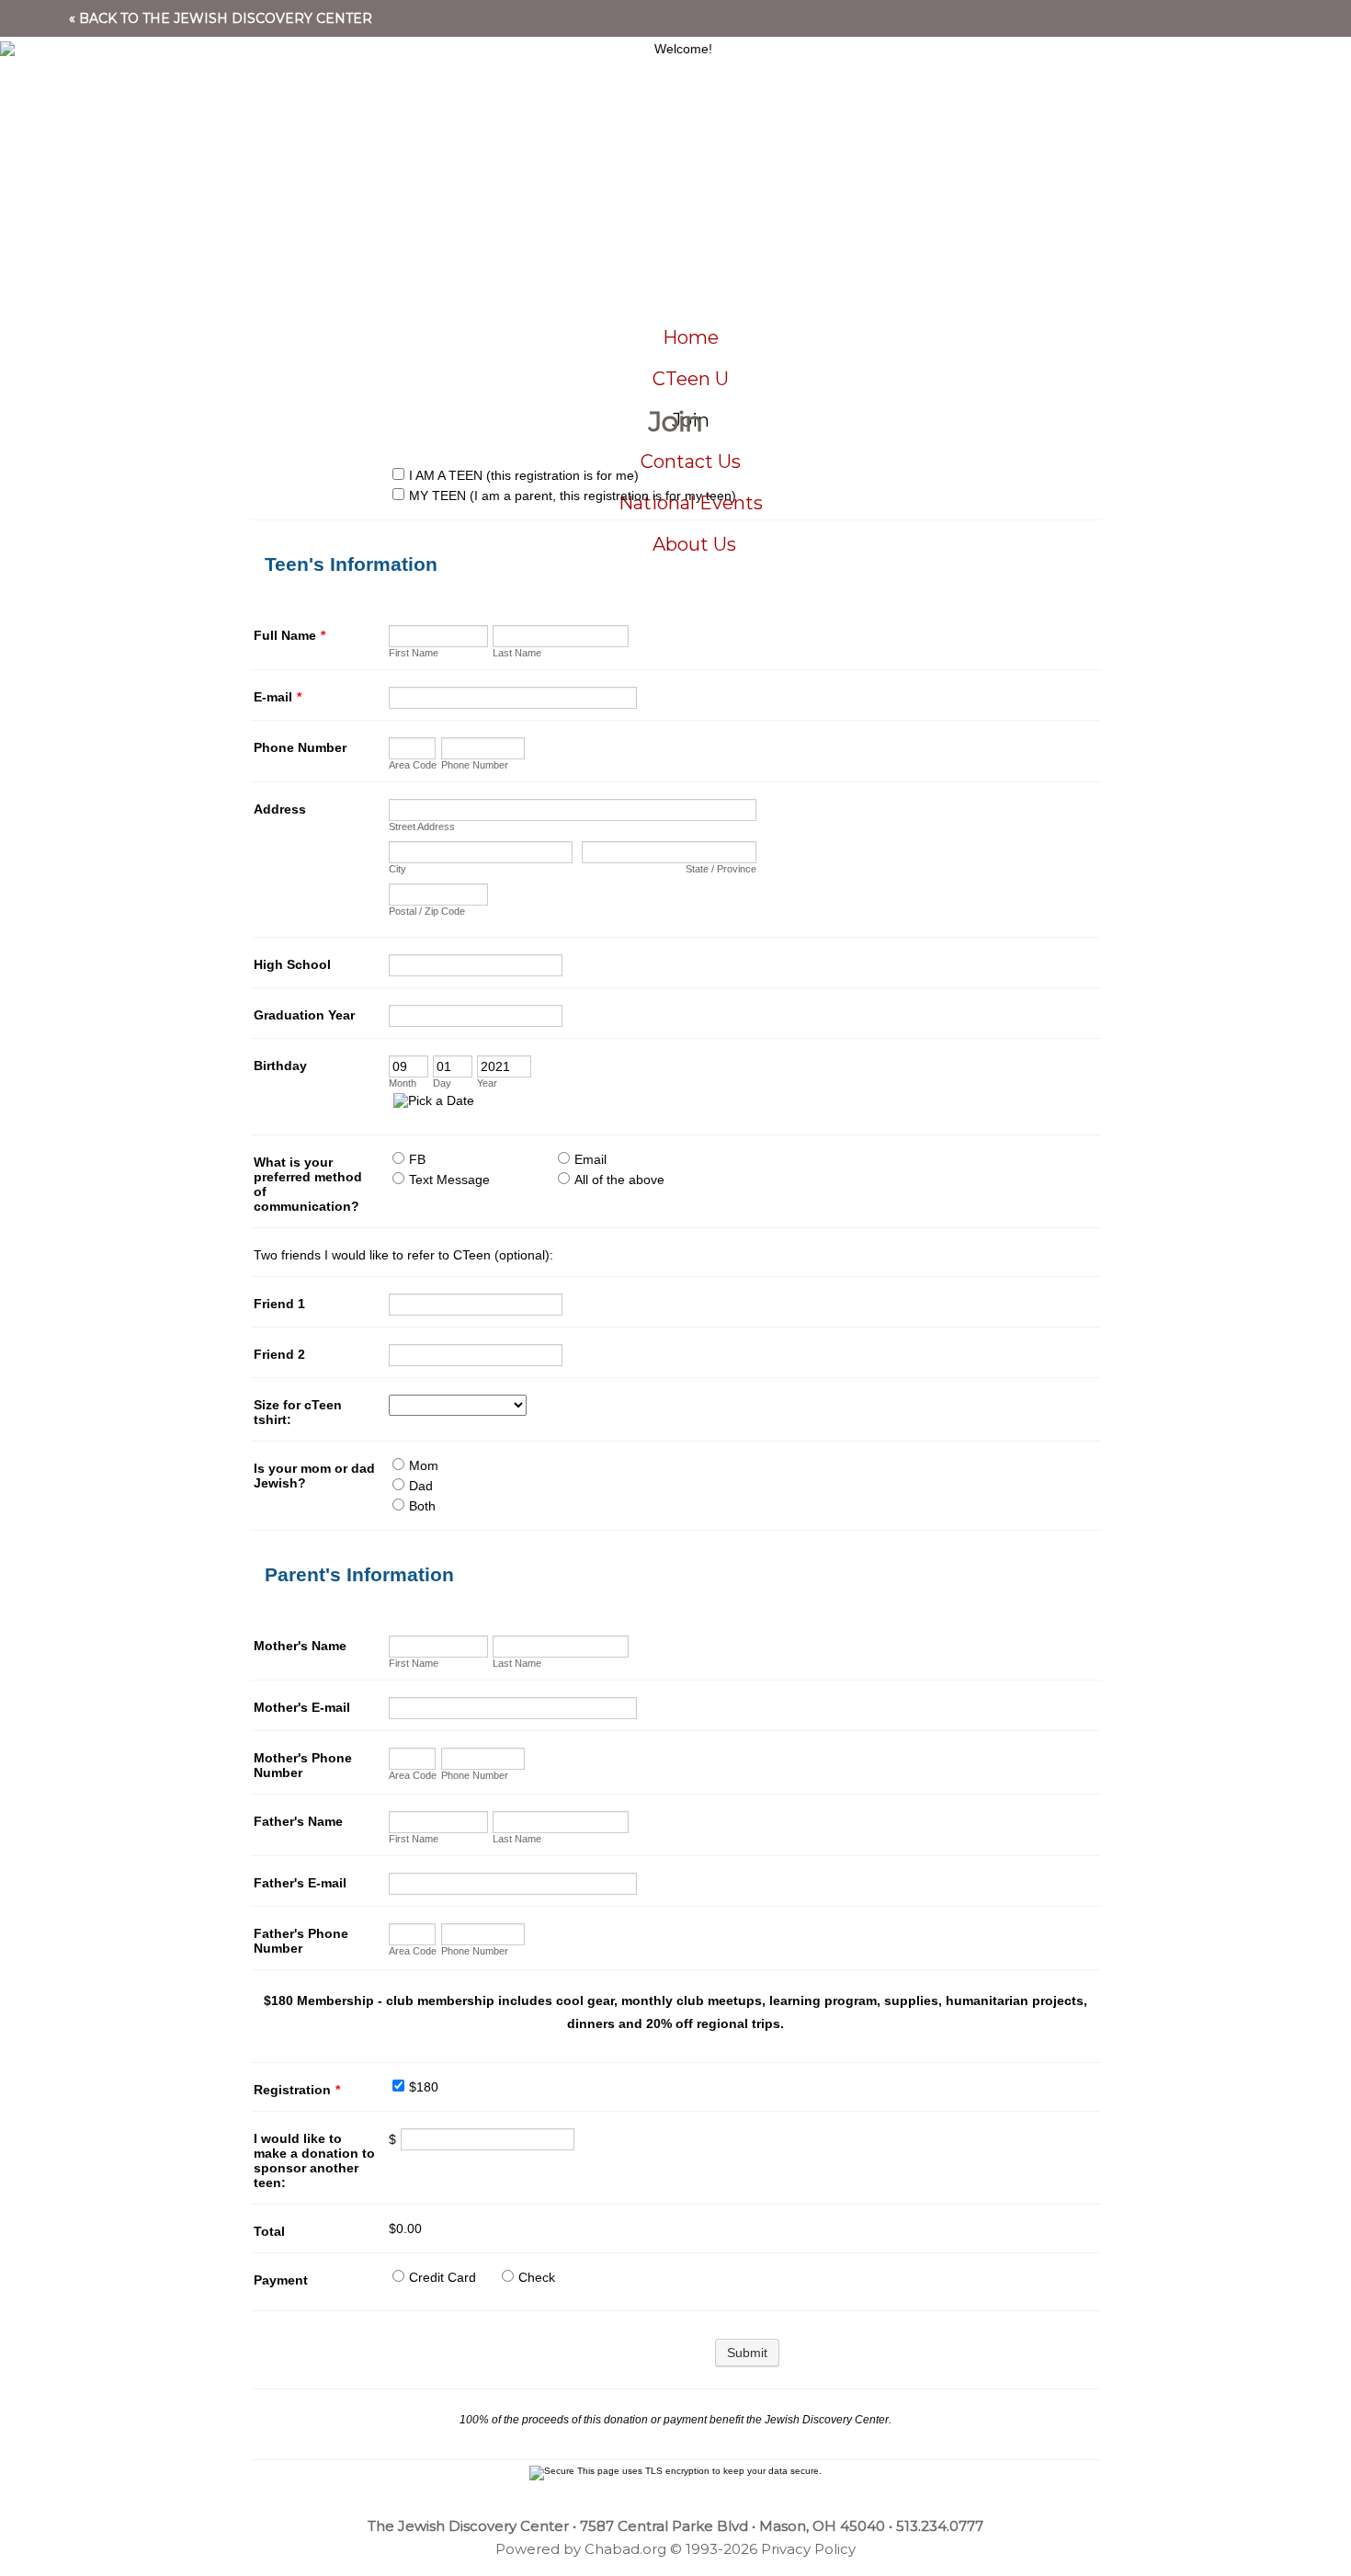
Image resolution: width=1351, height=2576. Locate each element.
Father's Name (298, 1821)
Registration (297, 2090)
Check (537, 2277)
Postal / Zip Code (427, 911)
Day (442, 1083)
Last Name (517, 653)
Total (269, 2231)
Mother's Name (300, 1646)
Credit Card (443, 2277)
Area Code (413, 765)
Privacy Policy (808, 2549)
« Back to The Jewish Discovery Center (221, 18)
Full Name (289, 635)
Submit (747, 2353)
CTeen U (691, 379)
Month (403, 1083)
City (397, 869)
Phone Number (300, 747)
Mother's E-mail (302, 1707)
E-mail (278, 697)
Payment (281, 2280)
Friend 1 (279, 1304)
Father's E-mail (300, 1883)
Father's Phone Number (301, 1941)
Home (691, 337)
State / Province (721, 869)
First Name (414, 653)
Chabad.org (625, 2549)
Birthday (280, 1066)
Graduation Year (304, 1015)
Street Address (422, 826)
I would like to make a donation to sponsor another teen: (314, 2160)
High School (292, 964)
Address (280, 809)
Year (487, 1083)
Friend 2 (279, 1354)
